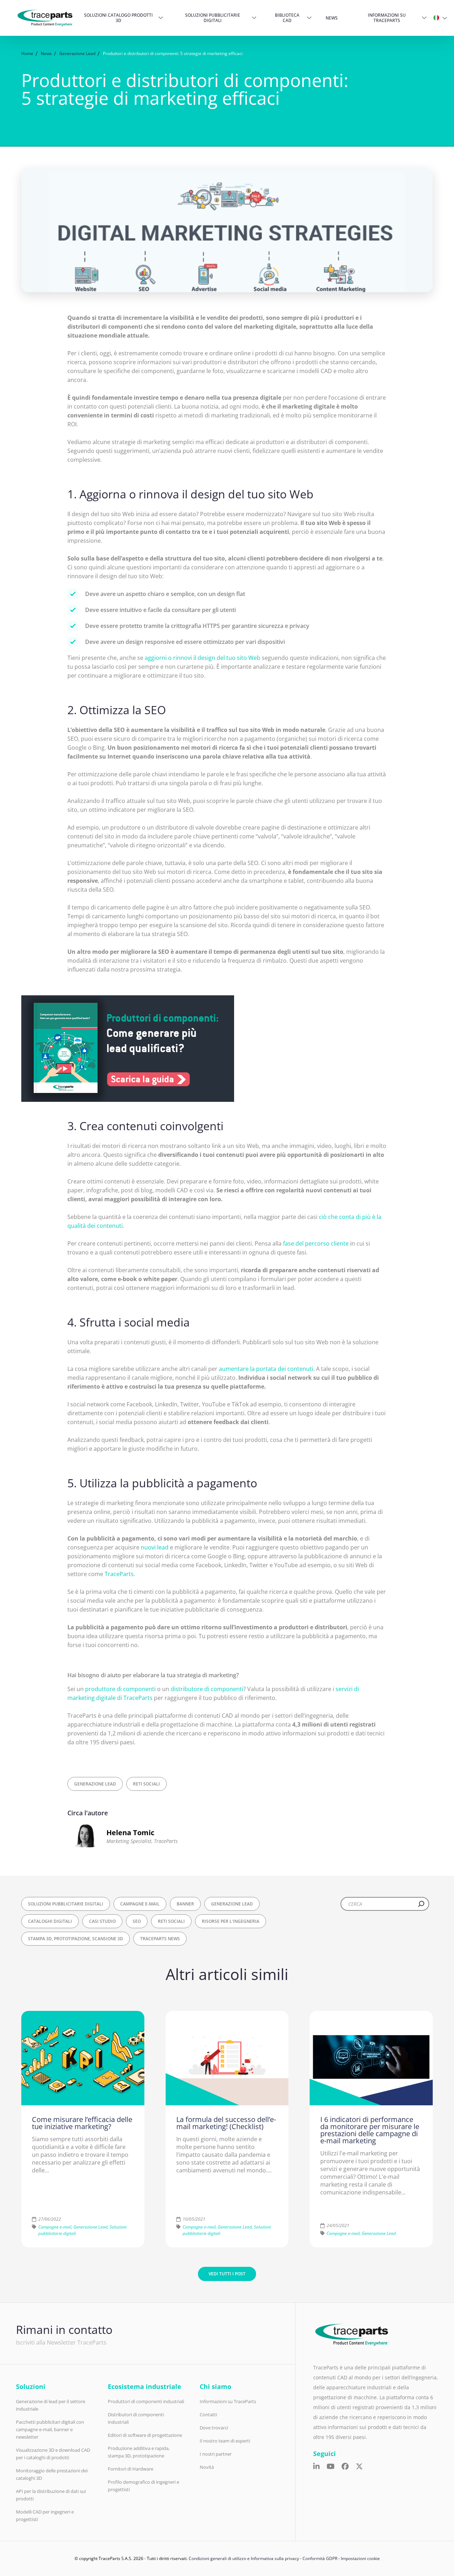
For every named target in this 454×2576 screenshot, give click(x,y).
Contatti (208, 2414)
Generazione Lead (95, 1784)
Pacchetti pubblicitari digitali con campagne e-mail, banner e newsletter (50, 2429)
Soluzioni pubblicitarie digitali (213, 18)
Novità (207, 2467)
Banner (185, 1904)
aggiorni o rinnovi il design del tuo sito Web (203, 658)
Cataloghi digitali (50, 1921)
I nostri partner (216, 2454)
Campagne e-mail (140, 1904)
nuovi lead (155, 1547)
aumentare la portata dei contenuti (266, 1369)
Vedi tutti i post (227, 2274)
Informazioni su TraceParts (387, 18)
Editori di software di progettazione (145, 2435)
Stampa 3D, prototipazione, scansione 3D (76, 1939)
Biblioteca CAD (287, 18)
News (332, 18)
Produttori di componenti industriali (146, 2401)
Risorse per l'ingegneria (231, 1921)
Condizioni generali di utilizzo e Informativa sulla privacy (244, 2558)
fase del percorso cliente (316, 1243)
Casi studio (102, 1921)
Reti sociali (146, 1784)
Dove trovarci (214, 2428)
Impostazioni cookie (360, 2558)
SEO (137, 1921)
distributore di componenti (207, 1689)
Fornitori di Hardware (131, 2469)
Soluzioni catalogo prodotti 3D (118, 18)
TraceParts (119, 1574)
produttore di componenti (120, 1689)
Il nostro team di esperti (225, 2441)
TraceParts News (160, 1939)
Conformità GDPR (320, 2558)
